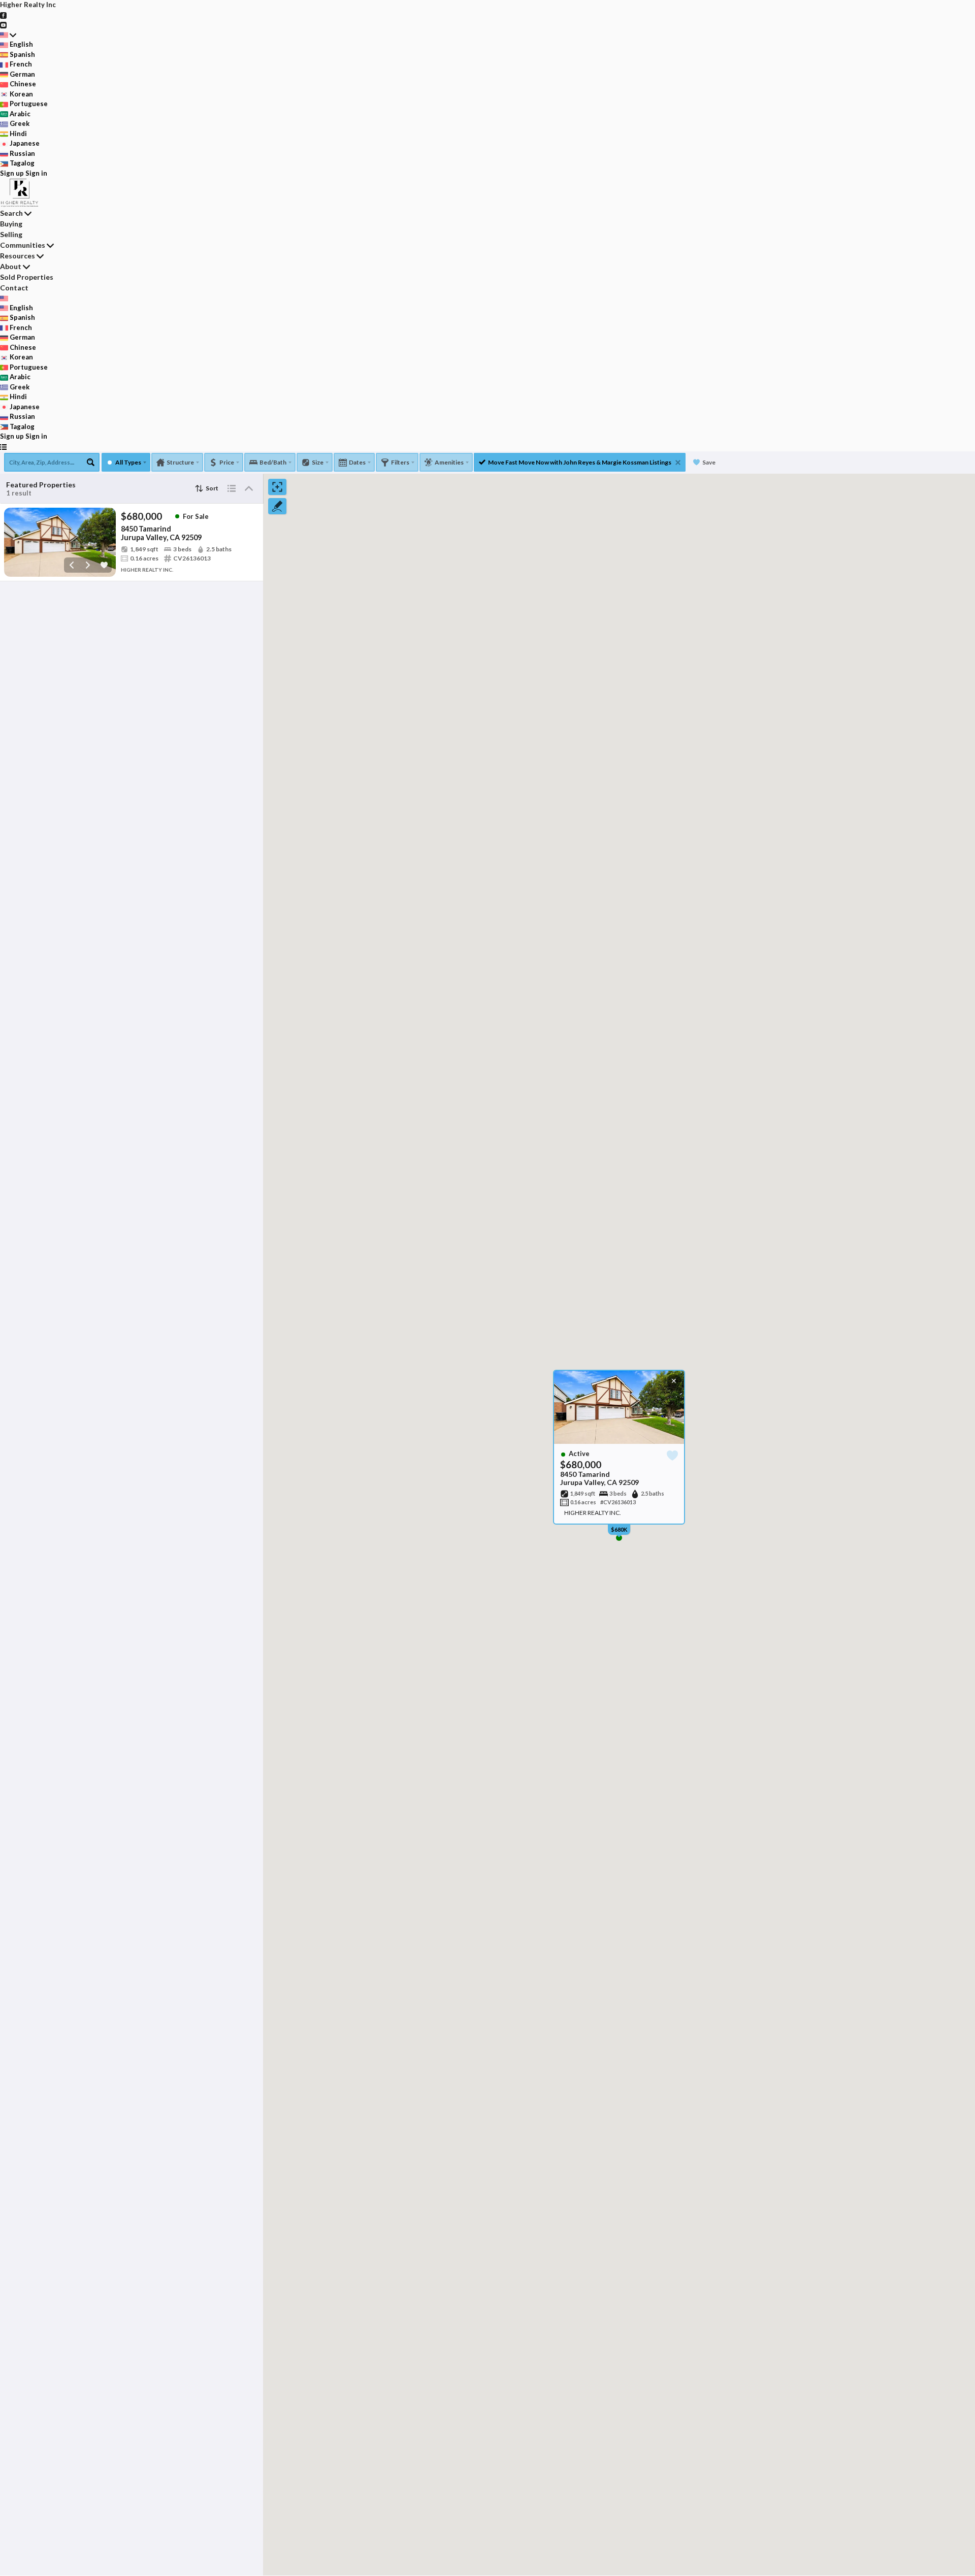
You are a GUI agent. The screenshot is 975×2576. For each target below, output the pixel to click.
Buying (11, 224)
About (11, 266)
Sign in (36, 173)
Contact (14, 288)
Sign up (12, 173)
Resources (18, 256)
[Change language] (8, 35)
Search (11, 213)
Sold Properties (27, 277)
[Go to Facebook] (3, 15)
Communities (23, 245)
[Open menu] (3, 447)
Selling (11, 234)
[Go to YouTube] (3, 24)
